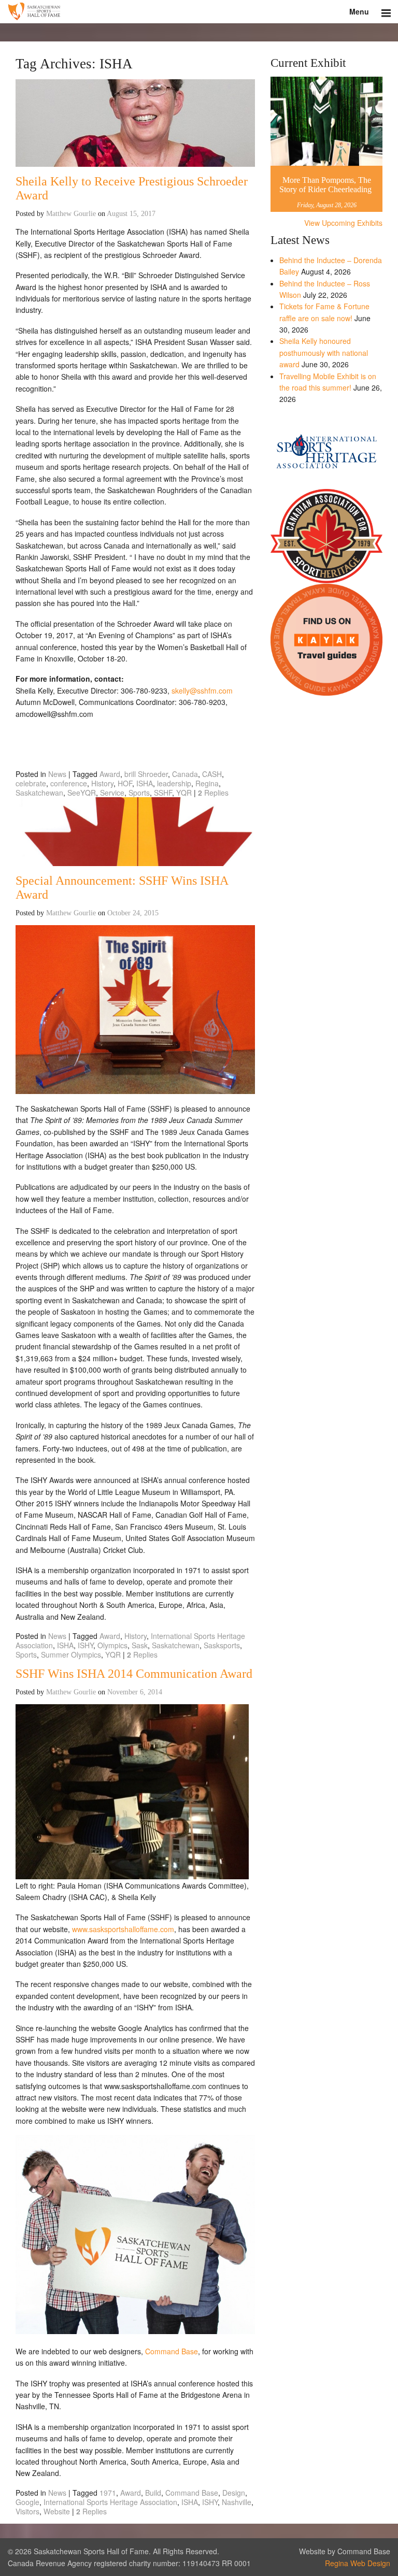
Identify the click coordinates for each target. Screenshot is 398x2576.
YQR (184, 793)
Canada (185, 774)
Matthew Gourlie (71, 214)
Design (234, 2493)
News (57, 774)
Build (153, 2493)
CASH (212, 774)
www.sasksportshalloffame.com (123, 1929)
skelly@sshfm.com (202, 690)
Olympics (112, 1645)
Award (110, 774)
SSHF (163, 793)
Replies (213, 793)
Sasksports (222, 1645)
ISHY (86, 1645)
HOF (125, 783)
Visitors (27, 2511)
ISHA (145, 783)
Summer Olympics (71, 1654)
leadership (174, 783)
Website (57, 2511)
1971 (108, 2493)
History (102, 783)
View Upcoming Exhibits (343, 223)
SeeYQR (82, 793)
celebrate (31, 783)
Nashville (237, 2502)
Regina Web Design (358, 2563)
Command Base (172, 2351)
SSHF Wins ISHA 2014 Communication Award (134, 1674)
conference (69, 783)
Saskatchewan (39, 793)
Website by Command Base (345, 2551)
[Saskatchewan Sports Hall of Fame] (199, 12)
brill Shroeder (146, 774)
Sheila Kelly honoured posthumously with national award (324, 352)
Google (27, 2502)
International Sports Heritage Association (110, 2502)
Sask (140, 1645)
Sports (139, 793)
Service (112, 793)
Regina (207, 783)
